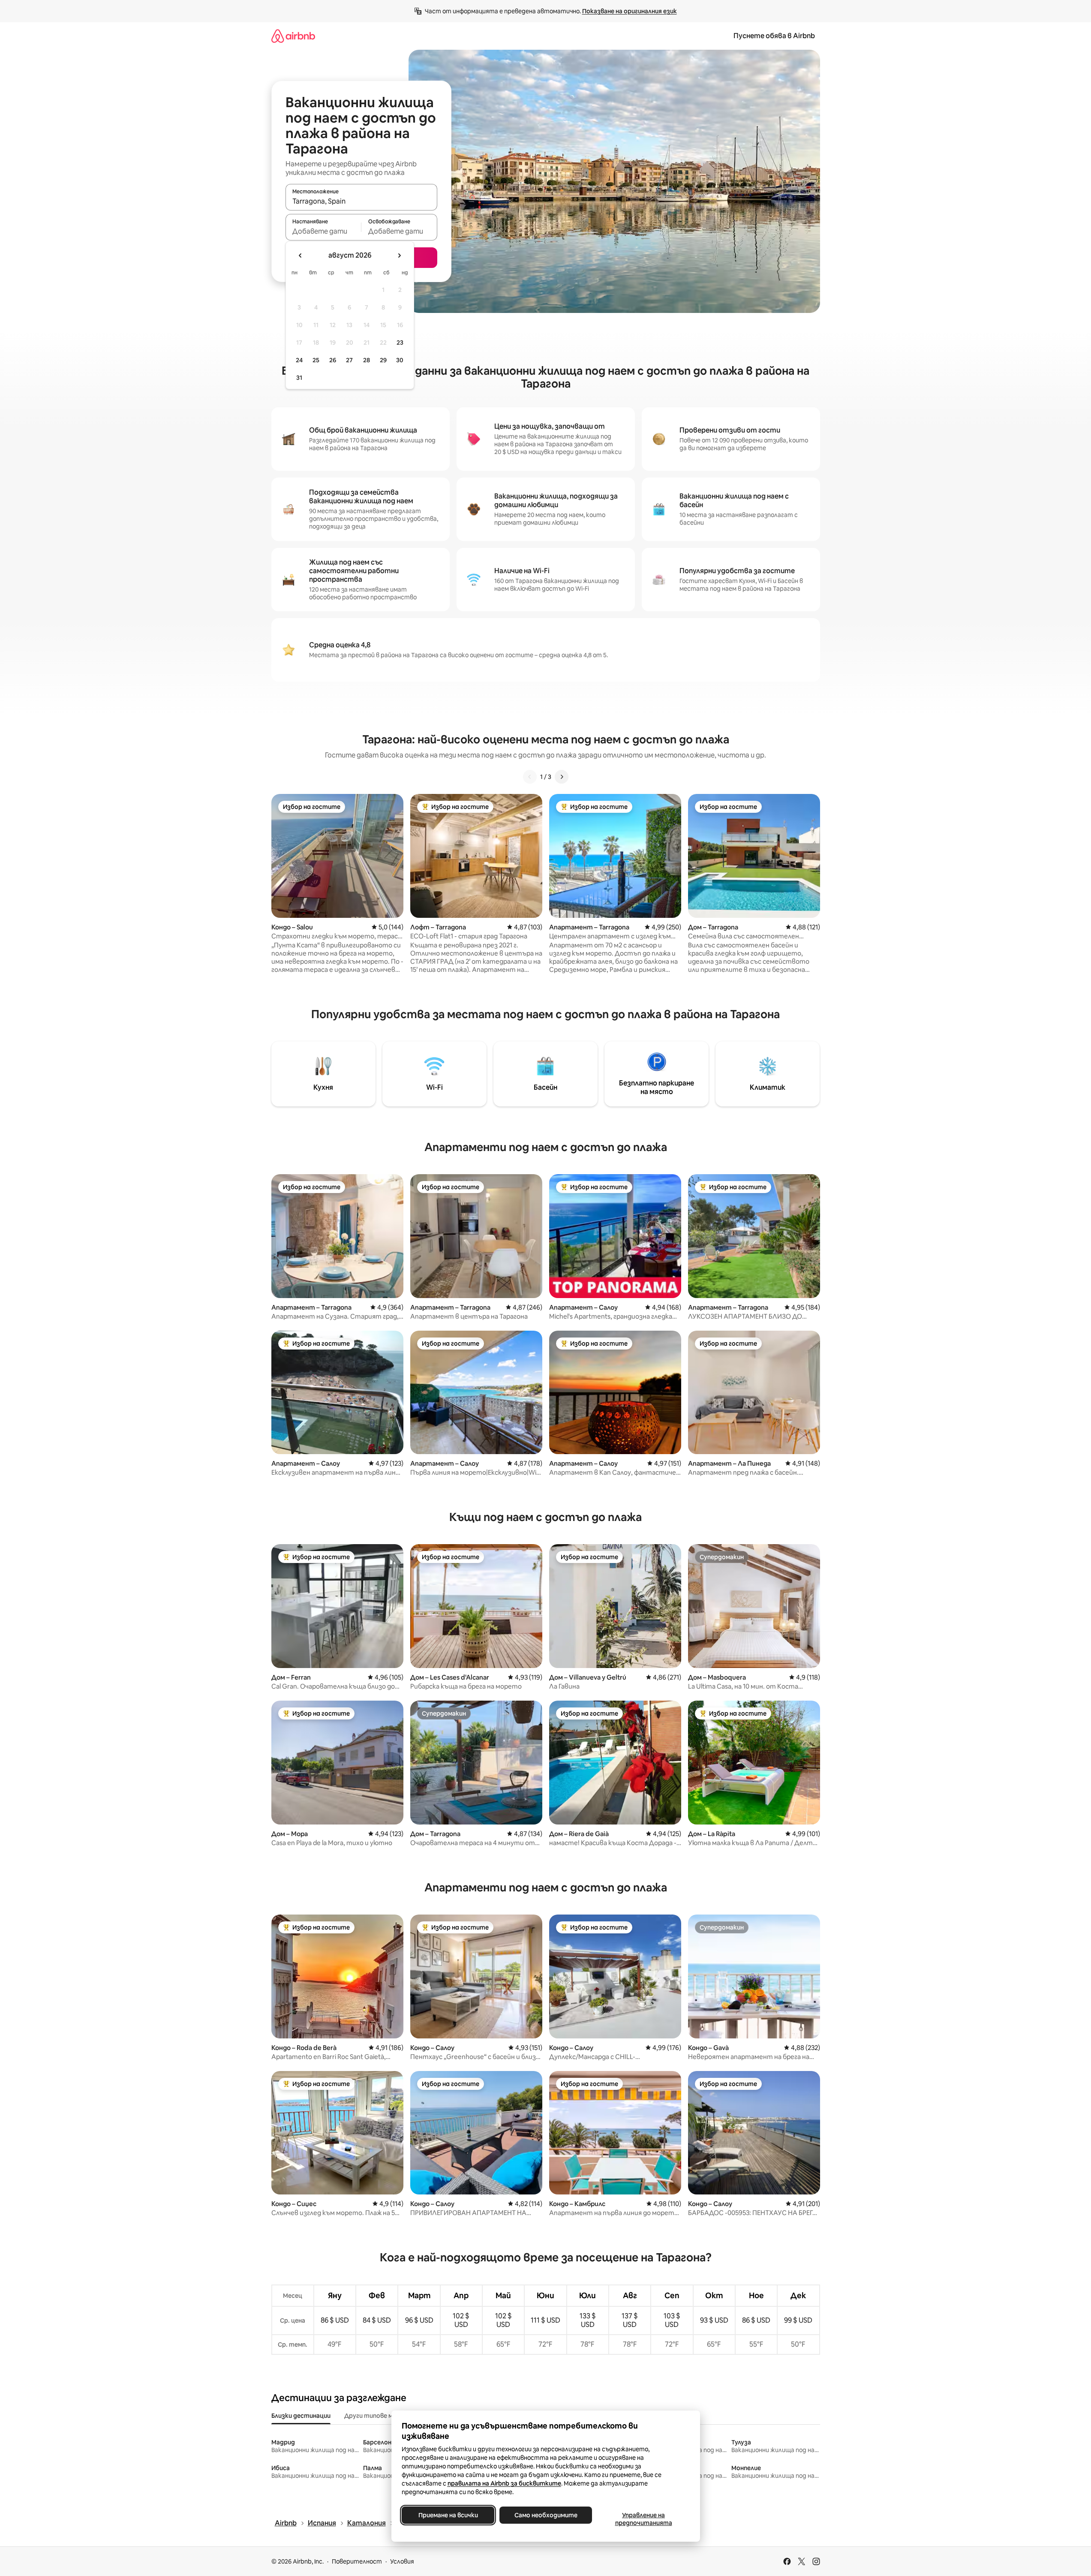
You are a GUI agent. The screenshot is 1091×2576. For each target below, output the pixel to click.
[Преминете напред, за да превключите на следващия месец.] (399, 255)
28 (367, 360)
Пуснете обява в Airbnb (774, 36)
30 (400, 360)
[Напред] (562, 777)
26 (333, 360)
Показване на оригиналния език (630, 11)
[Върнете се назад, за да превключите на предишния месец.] (301, 255)
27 (349, 360)
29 (383, 360)
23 (400, 343)
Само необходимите (545, 2515)
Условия (402, 2561)
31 (299, 378)
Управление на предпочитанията (643, 2519)
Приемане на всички (448, 2515)
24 (299, 360)
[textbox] (323, 231)
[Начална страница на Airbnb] (293, 36)
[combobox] (361, 201)
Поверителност (357, 2561)
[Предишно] (530, 777)
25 (316, 360)
